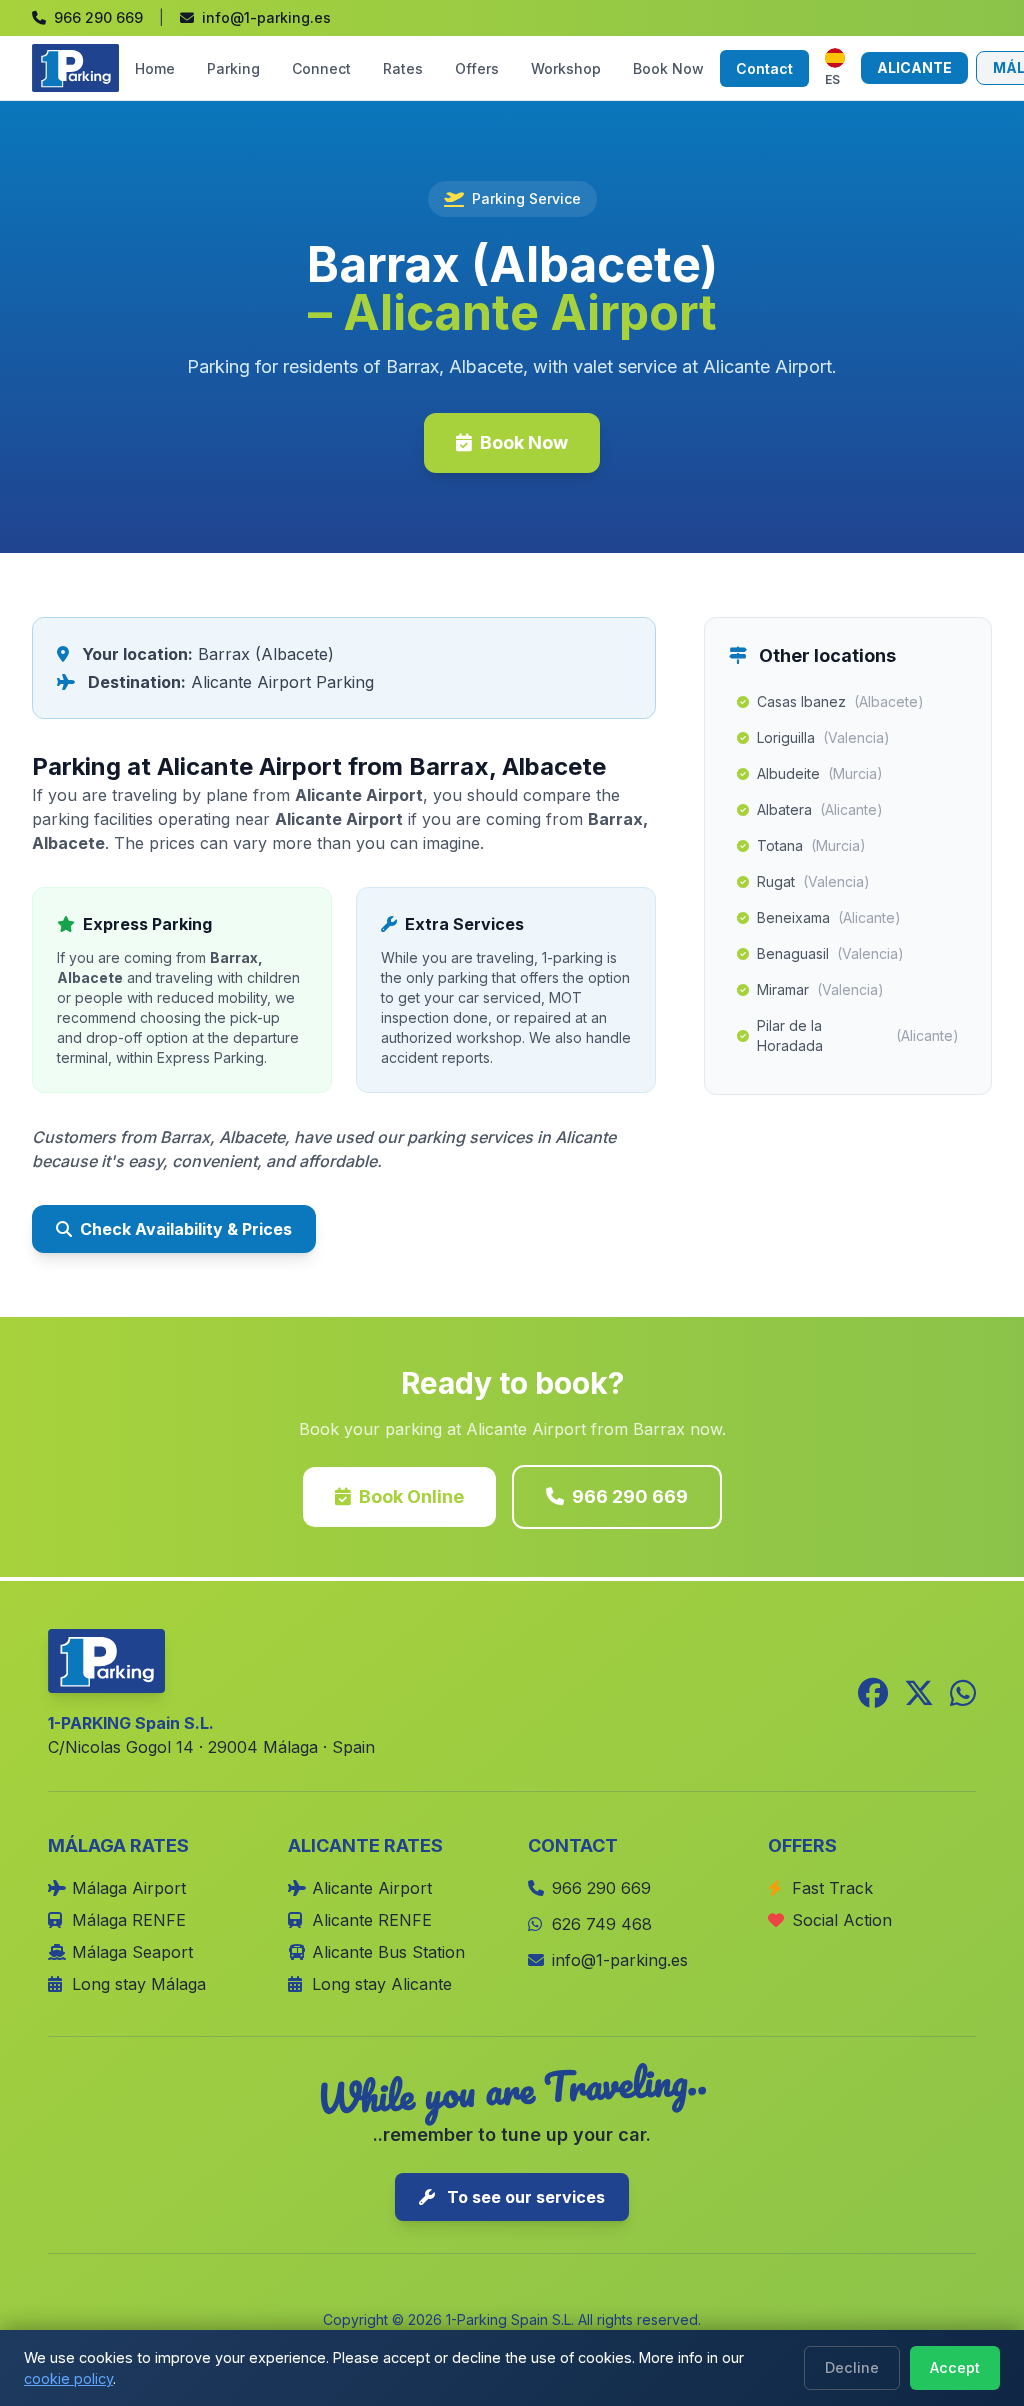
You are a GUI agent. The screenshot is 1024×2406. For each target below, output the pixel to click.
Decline (852, 2367)
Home (155, 68)
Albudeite (820, 773)
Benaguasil (830, 953)
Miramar (820, 989)
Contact (764, 68)
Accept (955, 2367)
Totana (811, 845)
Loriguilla (823, 737)
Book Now (668, 68)
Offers (477, 68)
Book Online (411, 1496)
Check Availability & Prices (186, 1229)
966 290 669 (630, 1496)
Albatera (820, 809)
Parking (233, 68)
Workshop (566, 68)
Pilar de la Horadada (858, 1035)
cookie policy (68, 2378)
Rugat (813, 881)
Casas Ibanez (840, 701)
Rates (403, 68)
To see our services (524, 2197)
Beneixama (829, 917)
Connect (321, 68)
